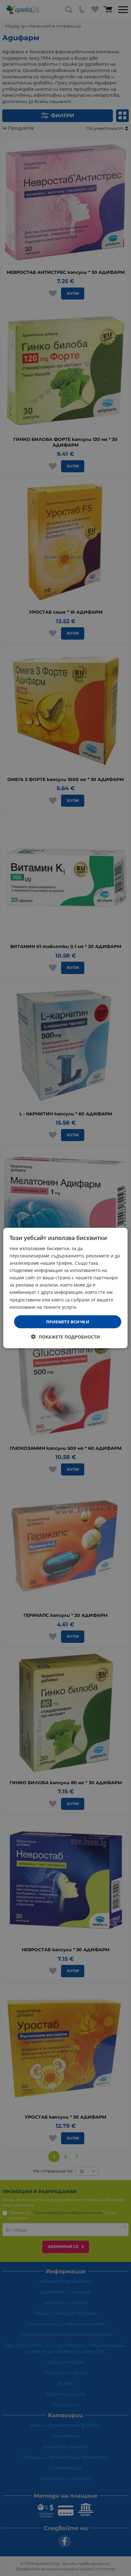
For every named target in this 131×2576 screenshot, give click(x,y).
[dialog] (65, 1288)
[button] (66, 1337)
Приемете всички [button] (68, 1321)
